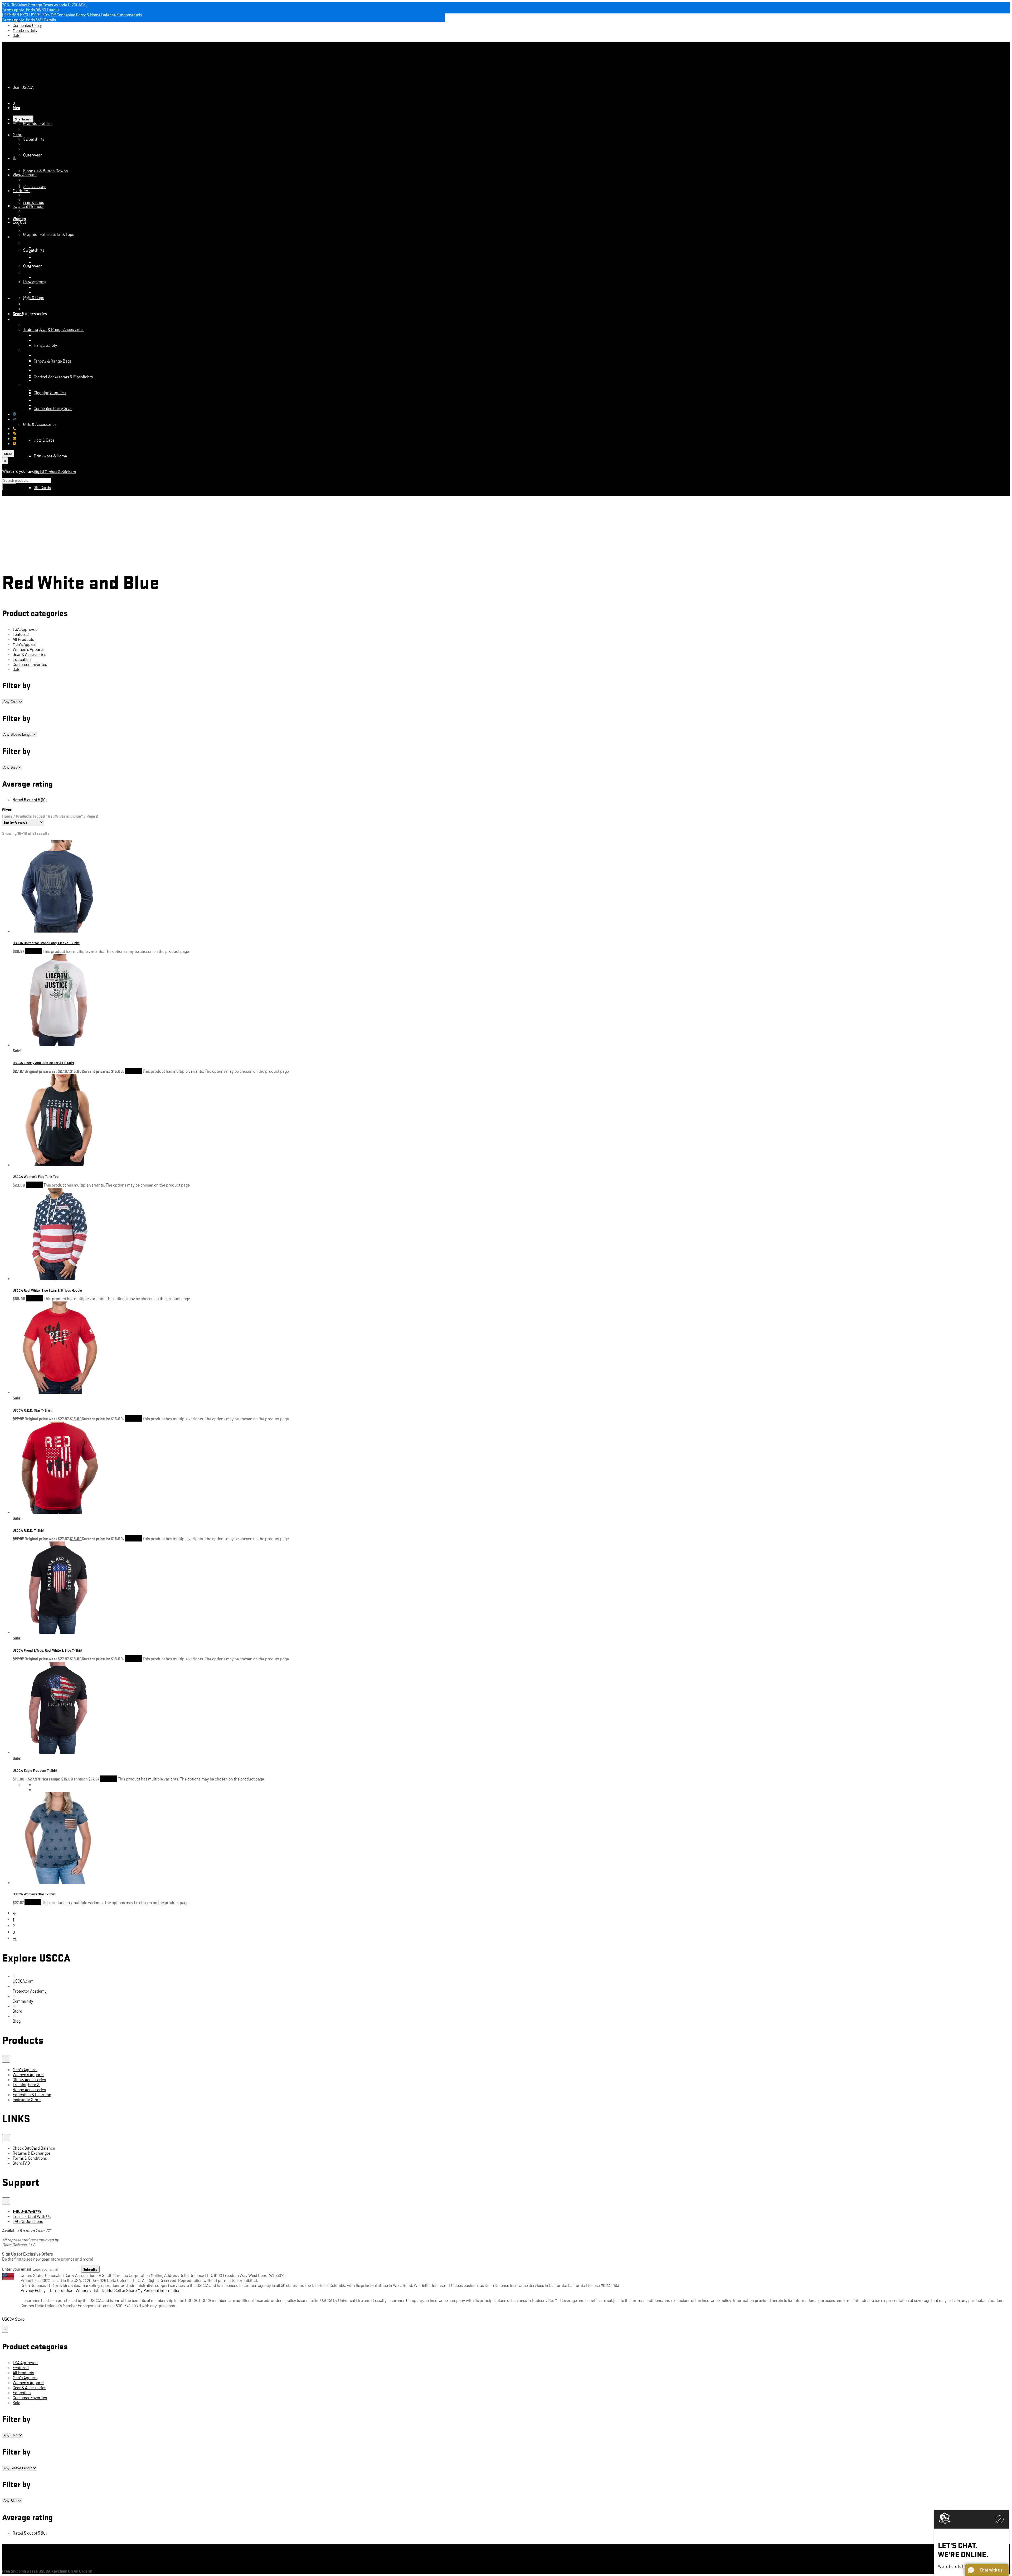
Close (8, 454)
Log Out (30, 148)
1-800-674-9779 (31, 428)
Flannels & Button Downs (45, 171)
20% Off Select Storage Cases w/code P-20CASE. (44, 5)
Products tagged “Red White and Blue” (49, 816)
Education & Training (52, 836)
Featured (21, 567)
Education (21, 503)
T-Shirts (41, 599)
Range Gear (44, 646)
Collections (33, 350)
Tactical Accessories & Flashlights (63, 257)
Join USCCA (23, 87)
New (17, 20)
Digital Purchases (39, 143)
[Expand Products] (6, 2059)
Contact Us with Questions (40, 414)
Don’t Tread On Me (49, 741)
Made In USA (34, 325)
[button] (987, 2570)
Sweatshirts (34, 179)
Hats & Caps (34, 202)
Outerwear (33, 155)
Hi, (19, 123)
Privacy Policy (33, 2290)
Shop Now (33, 951)
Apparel (41, 804)
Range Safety (45, 247)
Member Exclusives (51, 390)
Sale (16, 35)
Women (19, 205)
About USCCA (28, 443)
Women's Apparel (28, 649)
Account (9, 155)
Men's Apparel (25, 644)
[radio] (522, 1784)
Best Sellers (44, 693)
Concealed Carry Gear (53, 408)
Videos (29, 535)
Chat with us (27, 433)
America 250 (45, 678)
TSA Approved (25, 629)
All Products (23, 639)
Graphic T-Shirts (38, 123)
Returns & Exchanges (36, 419)
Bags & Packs (45, 709)
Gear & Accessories (50, 820)
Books (29, 519)
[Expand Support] (6, 2201)
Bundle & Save (36, 772)
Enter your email (16, 2269)
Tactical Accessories (51, 630)
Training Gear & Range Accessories (54, 329)
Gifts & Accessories (40, 424)
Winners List (87, 2290)
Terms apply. (31, 10)
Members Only (25, 30)
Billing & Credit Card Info (45, 133)
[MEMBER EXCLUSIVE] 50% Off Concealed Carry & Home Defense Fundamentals (72, 15)
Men (16, 107)
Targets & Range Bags (53, 252)
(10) (30, 800)
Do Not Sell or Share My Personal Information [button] (141, 2290)
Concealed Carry (27, 25)
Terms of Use (61, 2290)
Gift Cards (42, 487)
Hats (38, 335)
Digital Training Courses (44, 551)
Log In (8, 242)
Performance (35, 194)
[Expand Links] (6, 2138)
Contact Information (41, 128)
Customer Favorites (30, 664)
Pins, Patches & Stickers (55, 472)
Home (7, 816)
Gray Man (42, 757)
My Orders (21, 190)
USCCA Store (31, 63)
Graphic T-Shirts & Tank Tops (49, 234)
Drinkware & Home (50, 456)
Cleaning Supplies (50, 392)
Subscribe (90, 2269)
